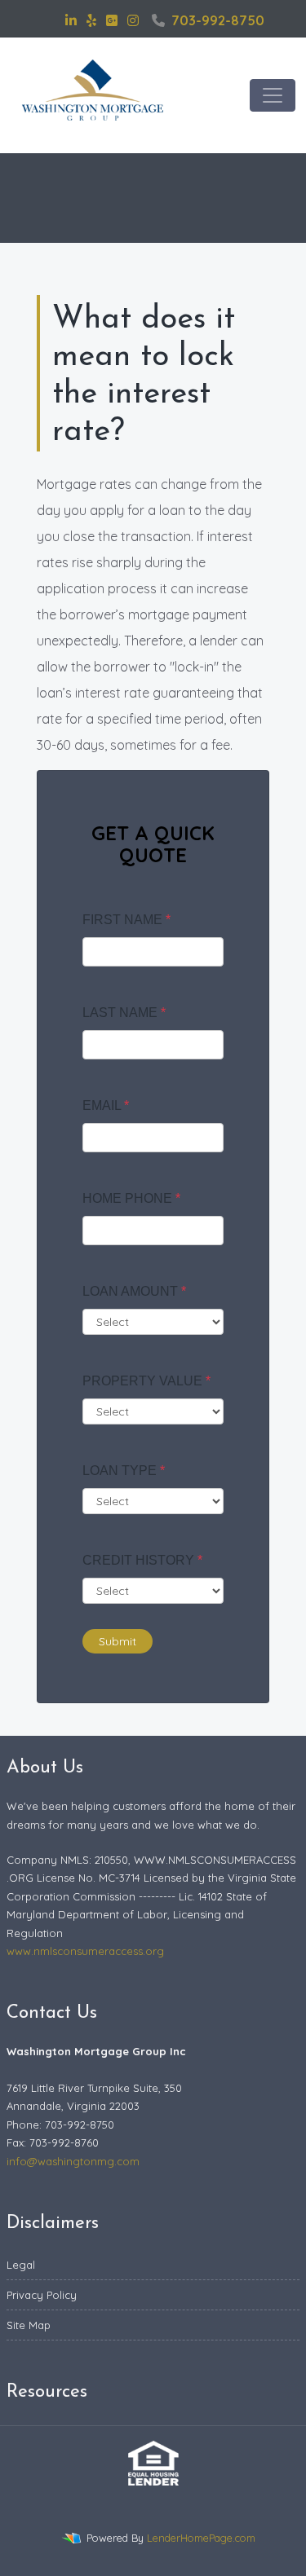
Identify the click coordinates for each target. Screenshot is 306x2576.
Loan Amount (134, 1291)
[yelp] (91, 20)
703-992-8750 (218, 20)
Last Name (124, 1013)
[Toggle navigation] (273, 95)
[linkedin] (71, 20)
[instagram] (133, 20)
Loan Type (124, 1471)
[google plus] (112, 20)
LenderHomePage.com (201, 2538)
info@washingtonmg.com (73, 2161)
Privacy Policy (42, 2295)
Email (106, 1105)
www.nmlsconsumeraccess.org (85, 1951)
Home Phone (131, 1198)
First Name (126, 920)
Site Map (29, 2325)
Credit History (142, 1560)
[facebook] (51, 20)
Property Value (146, 1381)
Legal (21, 2265)
